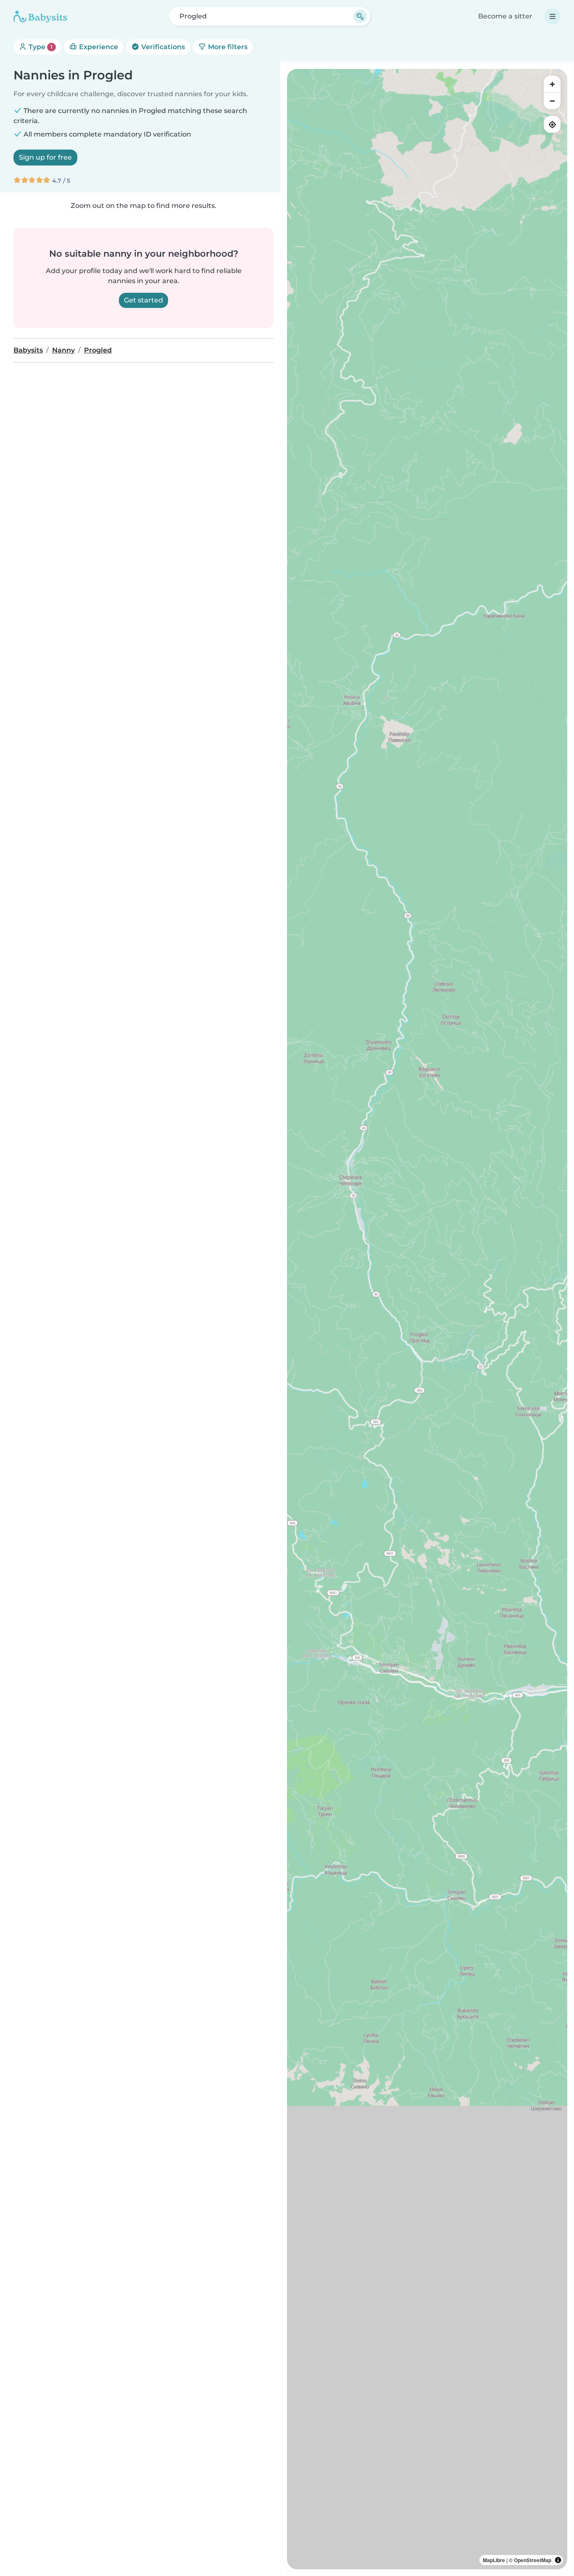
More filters (227, 47)
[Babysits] (40, 16)
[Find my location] (552, 124)
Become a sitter (505, 16)
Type (40, 47)
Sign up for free (45, 157)
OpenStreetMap (533, 2560)
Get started (143, 300)
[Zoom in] (552, 84)
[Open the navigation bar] (553, 16)
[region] (427, 1319)
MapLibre (494, 2560)
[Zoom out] (552, 101)
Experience (98, 47)
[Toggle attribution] (558, 2560)
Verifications (162, 47)
